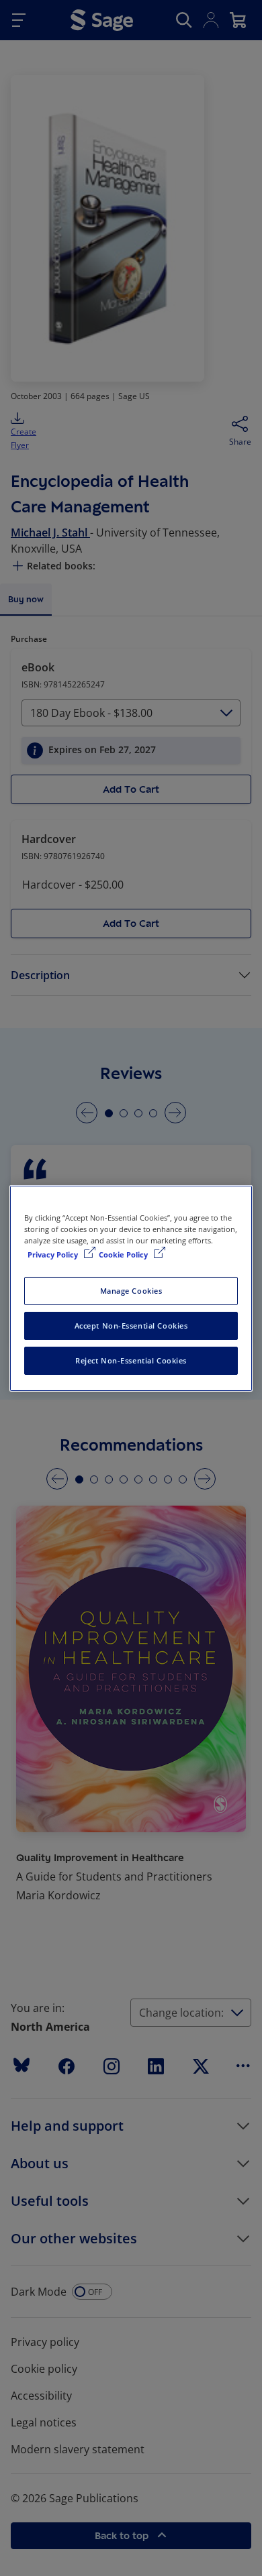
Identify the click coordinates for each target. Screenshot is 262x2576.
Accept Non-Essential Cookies (131, 1326)
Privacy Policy (54, 1254)
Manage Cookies (131, 1291)
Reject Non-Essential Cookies (131, 1360)
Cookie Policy (124, 1254)
